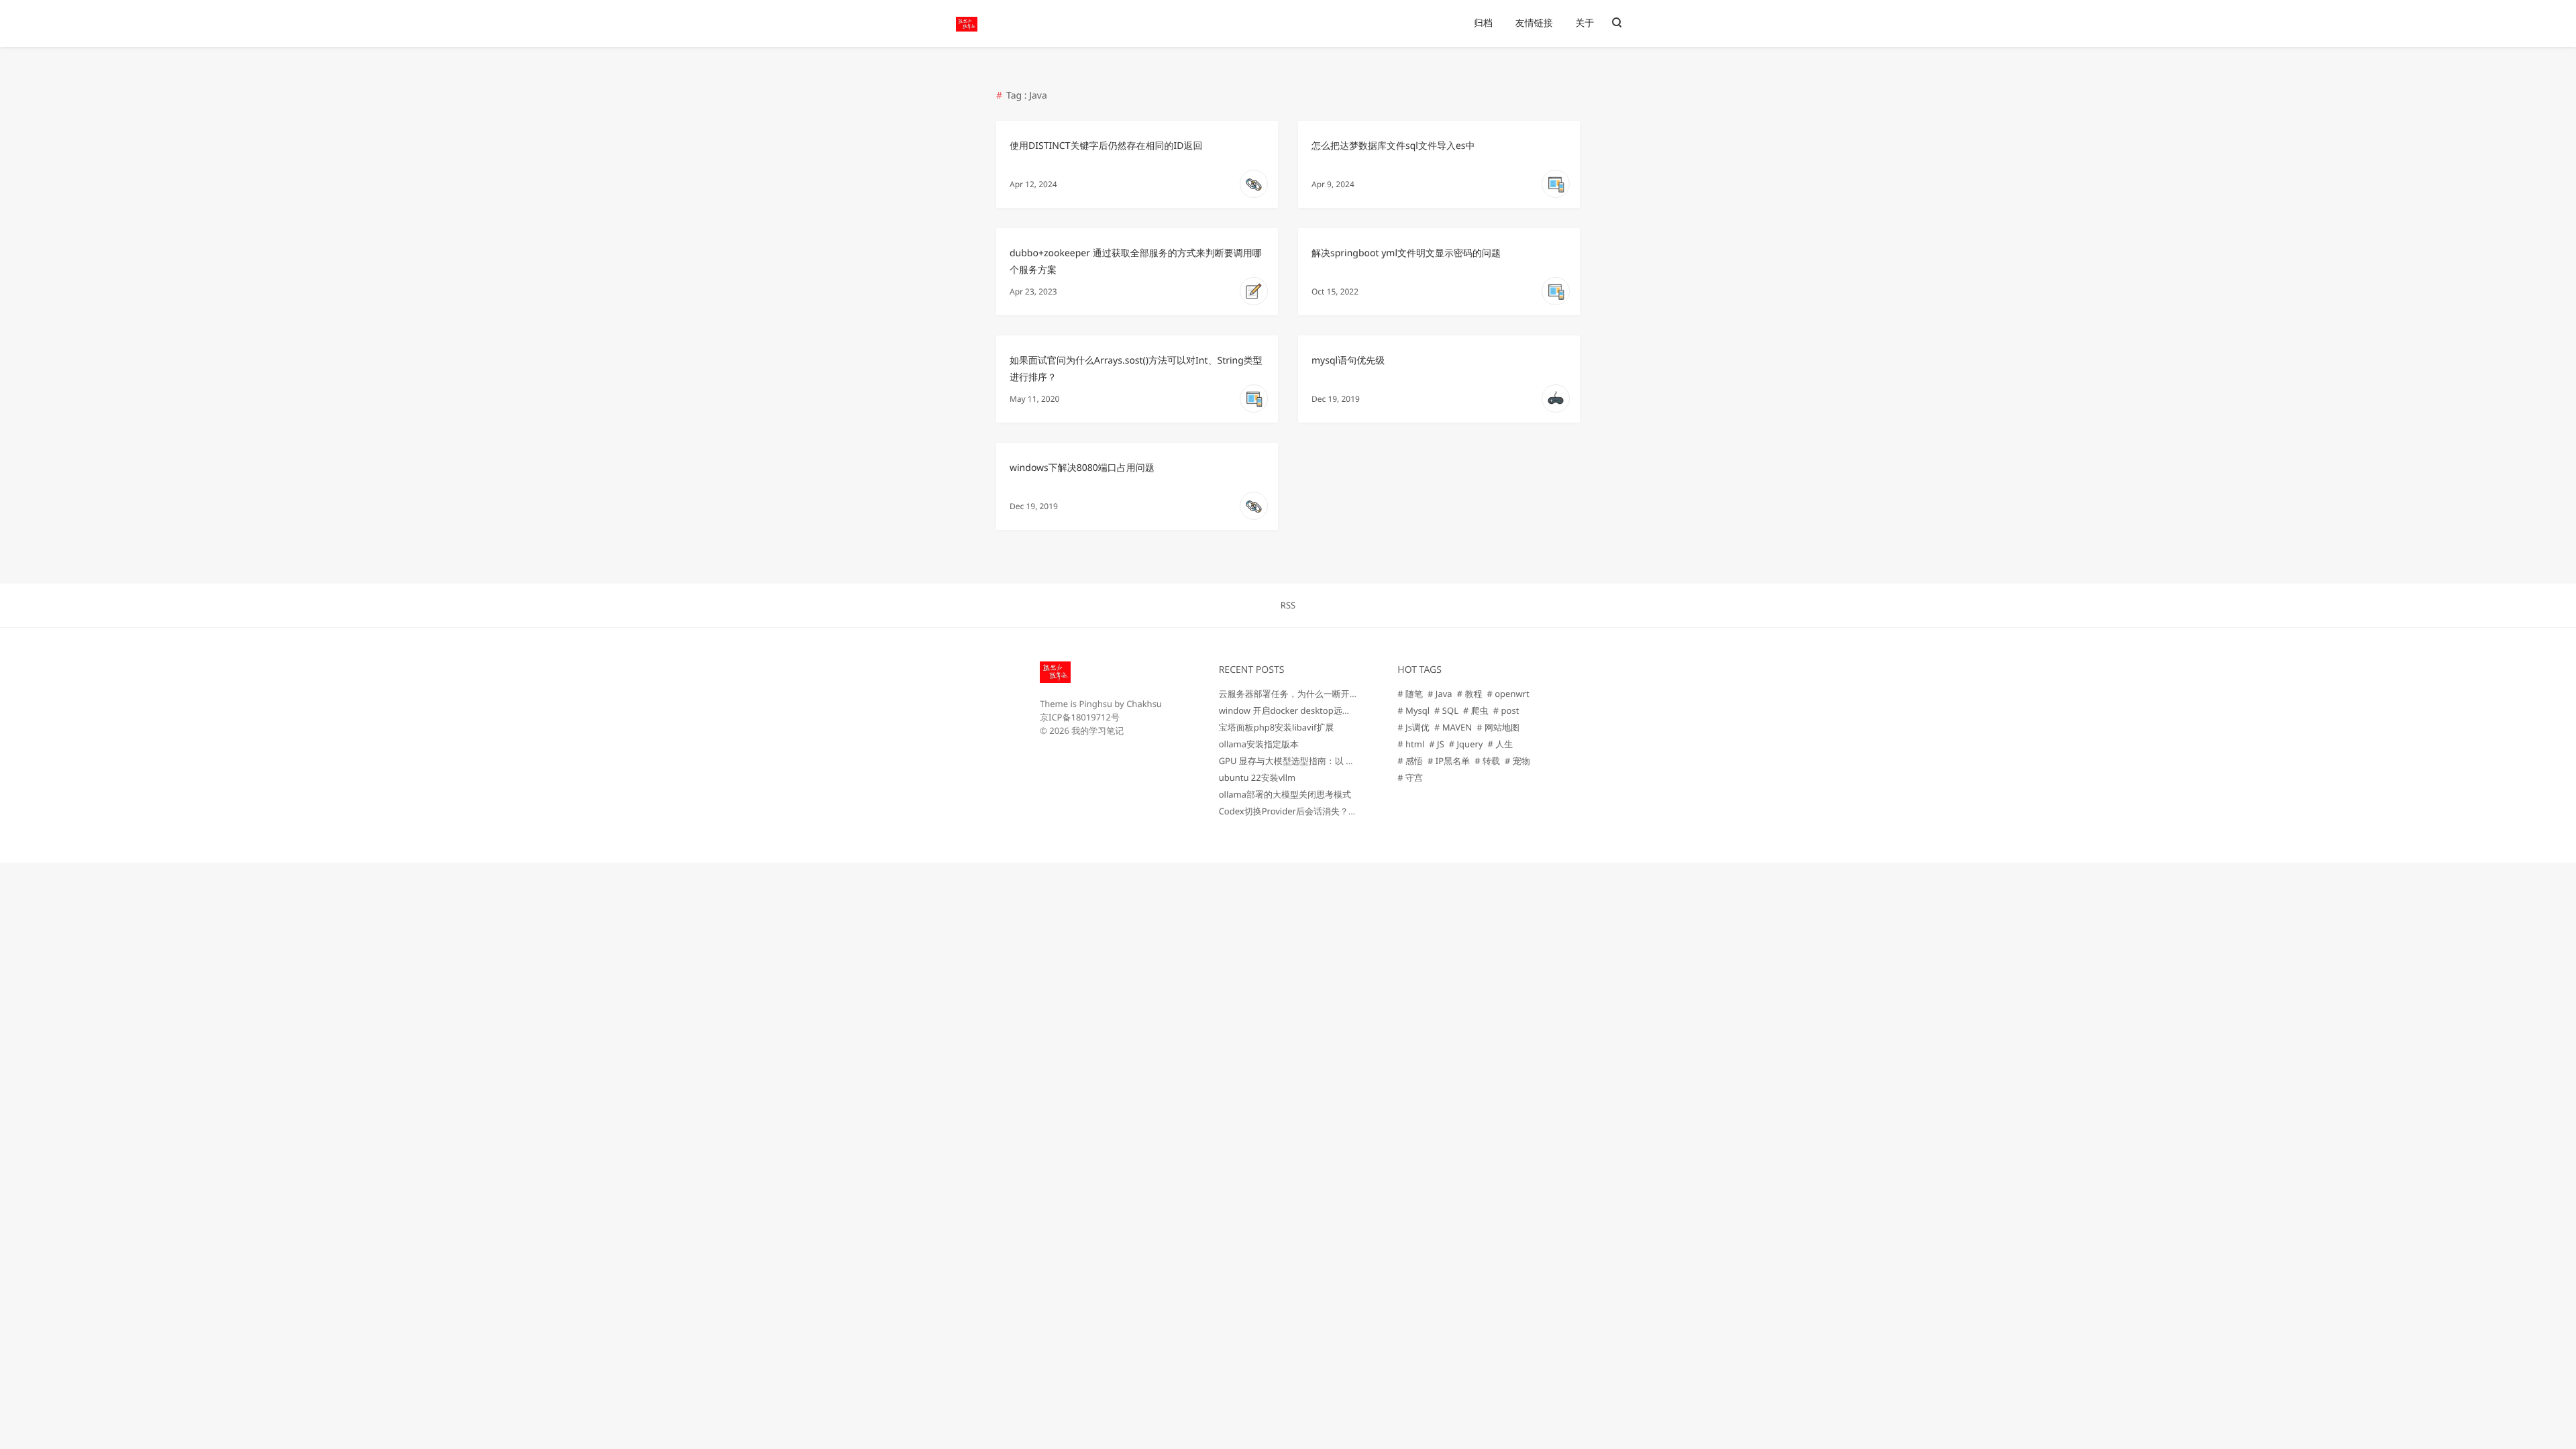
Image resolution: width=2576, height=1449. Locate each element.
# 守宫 (1410, 777)
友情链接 (1534, 23)
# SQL (1446, 710)
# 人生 (1500, 744)
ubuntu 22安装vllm (1257, 777)
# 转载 (1487, 761)
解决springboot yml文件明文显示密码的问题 (1406, 253)
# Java (1440, 694)
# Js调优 (1413, 727)
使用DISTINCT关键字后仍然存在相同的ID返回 (1106, 146)
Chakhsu (1144, 704)
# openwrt (1508, 694)
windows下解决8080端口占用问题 (1082, 468)
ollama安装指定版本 (1259, 744)
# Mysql (1413, 710)
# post (1506, 710)
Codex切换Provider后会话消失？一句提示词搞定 (1314, 811)
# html (1411, 744)
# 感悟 (1410, 761)
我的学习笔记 (1097, 731)
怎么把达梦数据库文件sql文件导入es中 (1393, 146)
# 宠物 (1517, 761)
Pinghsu (1095, 704)
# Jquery (1466, 744)
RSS (1288, 605)
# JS (1436, 744)
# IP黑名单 (1449, 761)
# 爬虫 (1476, 710)
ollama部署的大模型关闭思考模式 (1285, 794)
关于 (1585, 23)
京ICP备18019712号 (1080, 717)
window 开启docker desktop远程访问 (1294, 710)
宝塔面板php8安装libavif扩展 (1277, 727)
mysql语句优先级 (1348, 361)
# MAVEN (1453, 727)
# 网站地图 (1498, 727)
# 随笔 (1410, 694)
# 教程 (1470, 694)
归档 (1483, 23)
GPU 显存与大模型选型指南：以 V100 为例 (1302, 761)
